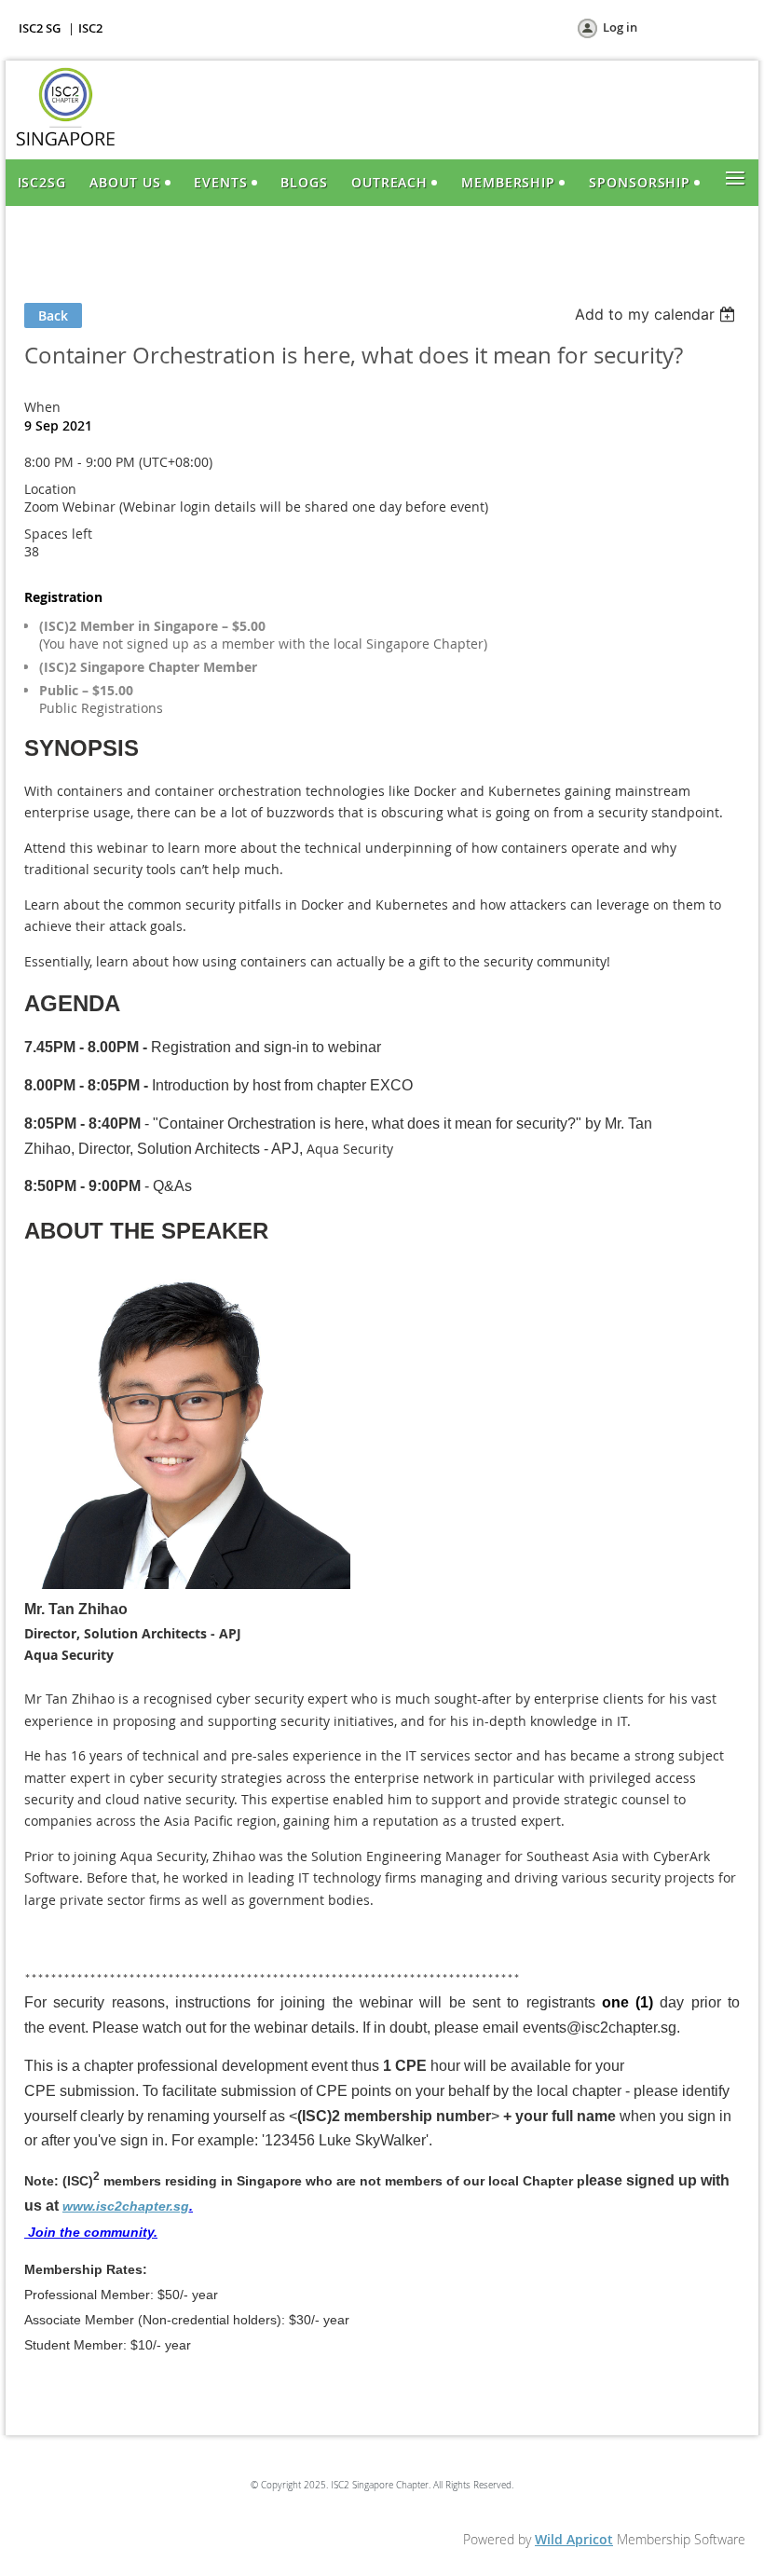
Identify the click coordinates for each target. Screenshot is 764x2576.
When (42, 407)
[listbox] (657, 314)
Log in (620, 27)
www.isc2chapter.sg (126, 2206)
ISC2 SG (40, 28)
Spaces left (58, 534)
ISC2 (90, 28)
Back (53, 315)
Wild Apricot (574, 2539)
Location (50, 489)
